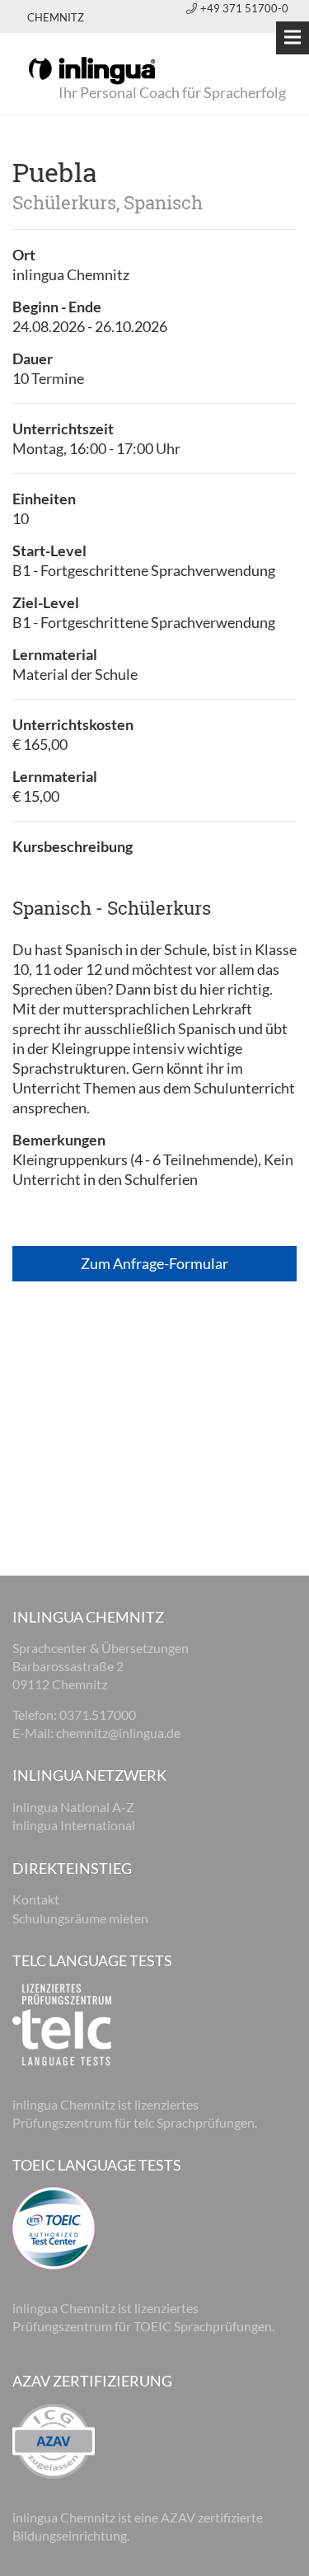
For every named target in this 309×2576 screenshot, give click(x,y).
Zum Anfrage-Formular (154, 1263)
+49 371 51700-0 (244, 8)
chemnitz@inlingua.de (118, 1733)
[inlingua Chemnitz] (92, 69)
